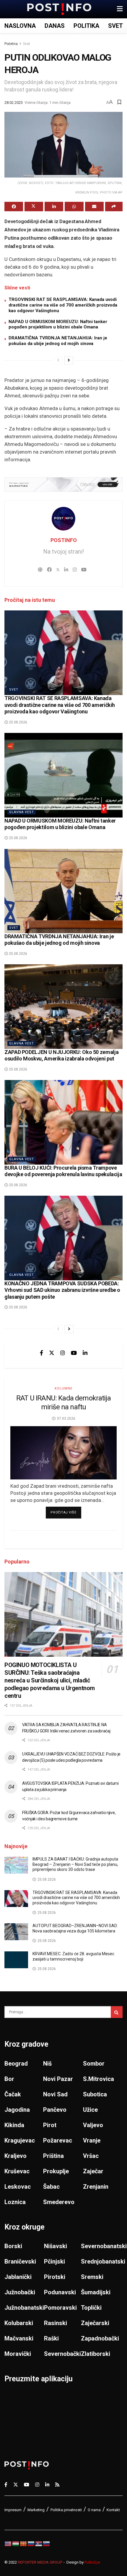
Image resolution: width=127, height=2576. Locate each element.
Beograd (16, 2064)
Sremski (92, 2277)
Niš (47, 2064)
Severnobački (62, 2354)
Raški (51, 2338)
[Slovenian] (47, 2543)
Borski (13, 2246)
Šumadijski (96, 2292)
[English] (8, 2543)
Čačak (13, 2094)
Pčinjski (54, 2261)
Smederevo (59, 2202)
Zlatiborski (96, 2354)
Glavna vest (22, 812)
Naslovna (20, 26)
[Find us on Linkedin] (85, 1353)
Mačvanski (19, 2338)
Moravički (18, 2354)
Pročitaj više (66, 1512)
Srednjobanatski (103, 2261)
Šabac (51, 2187)
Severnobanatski (104, 2246)
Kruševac (17, 2171)
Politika (86, 26)
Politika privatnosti (66, 2510)
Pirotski (55, 2277)
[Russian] (31, 2543)
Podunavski (60, 2292)
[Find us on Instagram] (63, 1353)
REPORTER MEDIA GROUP (40, 2562)
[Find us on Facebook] (41, 1353)
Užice (90, 2110)
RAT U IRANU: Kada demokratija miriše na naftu (63, 1403)
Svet (115, 26)
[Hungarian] (16, 2543)
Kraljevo (16, 2156)
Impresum (13, 2510)
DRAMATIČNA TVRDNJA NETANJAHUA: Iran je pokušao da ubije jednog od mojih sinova (58, 341)
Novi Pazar (58, 2079)
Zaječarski (95, 2323)
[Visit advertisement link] (63, 485)
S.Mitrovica (98, 2079)
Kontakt (113, 2510)
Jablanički (18, 2277)
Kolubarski (19, 2323)
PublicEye (92, 2562)
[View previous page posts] (58, 360)
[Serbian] (39, 2543)
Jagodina (17, 2110)
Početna (11, 44)
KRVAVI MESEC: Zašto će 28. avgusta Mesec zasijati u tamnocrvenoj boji (73, 1956)
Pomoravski (60, 2308)
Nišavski (56, 2246)
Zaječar (93, 2171)
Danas (55, 26)
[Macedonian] (24, 2543)
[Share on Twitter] (34, 207)
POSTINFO (64, 540)
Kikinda (14, 2125)
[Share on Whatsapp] (74, 207)
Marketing (36, 2510)
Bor (9, 2079)
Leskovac (18, 2187)
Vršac (91, 2156)
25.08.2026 (18, 722)
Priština (53, 2156)
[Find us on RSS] (57, 2484)
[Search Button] (117, 2012)
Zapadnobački (100, 2338)
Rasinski (56, 2323)
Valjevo (93, 2125)
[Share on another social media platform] (114, 207)
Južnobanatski (24, 2308)
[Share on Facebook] (14, 207)
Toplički (91, 2308)
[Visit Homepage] (59, 9)
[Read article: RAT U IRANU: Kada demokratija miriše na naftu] (63, 1453)
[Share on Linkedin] (54, 207)
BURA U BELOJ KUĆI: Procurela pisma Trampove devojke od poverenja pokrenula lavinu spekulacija (63, 1171)
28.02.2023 (14, 103)
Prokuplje (56, 2171)
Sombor (94, 2064)
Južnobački (20, 2292)
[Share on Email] (94, 207)
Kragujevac (20, 2140)
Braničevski (20, 2261)
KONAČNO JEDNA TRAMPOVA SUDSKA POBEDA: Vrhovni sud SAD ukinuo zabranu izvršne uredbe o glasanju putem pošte (62, 1290)
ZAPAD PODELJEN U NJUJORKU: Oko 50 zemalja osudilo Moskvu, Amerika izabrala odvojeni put (61, 1055)
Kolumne (63, 1388)
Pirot (50, 2125)
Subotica (95, 2094)
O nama (94, 2510)
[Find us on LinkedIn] (47, 2484)
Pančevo (55, 2110)
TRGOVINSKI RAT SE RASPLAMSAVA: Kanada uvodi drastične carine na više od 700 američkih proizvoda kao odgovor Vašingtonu (63, 305)
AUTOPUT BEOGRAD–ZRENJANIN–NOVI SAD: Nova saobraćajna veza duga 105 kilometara (75, 1928)
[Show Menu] (120, 9)
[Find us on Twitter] (52, 1353)
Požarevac (58, 2140)
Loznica (15, 2202)
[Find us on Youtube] (74, 1353)
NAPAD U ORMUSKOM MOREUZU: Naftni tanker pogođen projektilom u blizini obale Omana (58, 324)
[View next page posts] (69, 360)
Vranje (92, 2140)
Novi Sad (55, 2094)
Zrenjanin (96, 2187)
